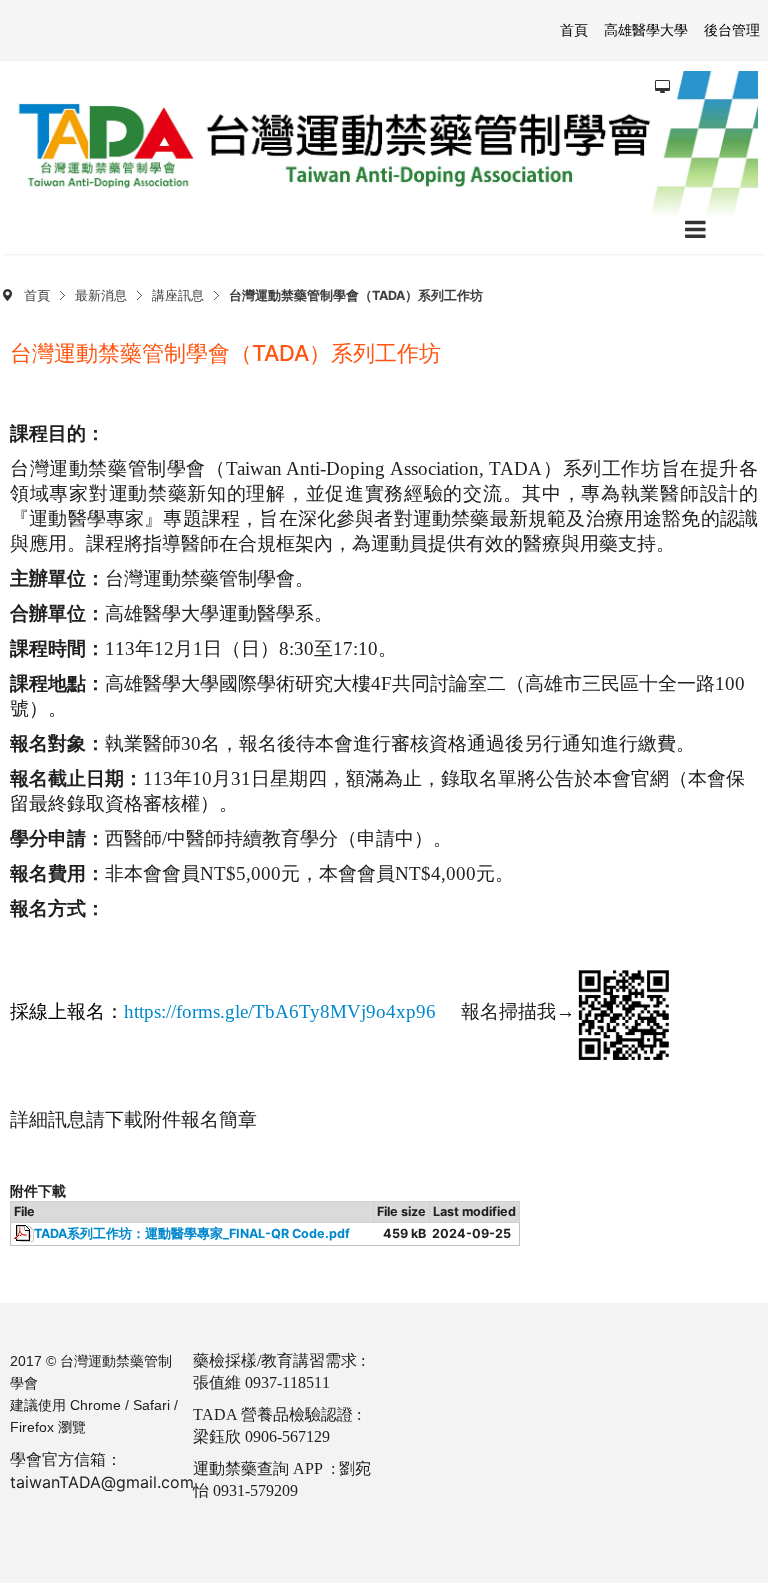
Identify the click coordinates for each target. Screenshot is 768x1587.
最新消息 (101, 295)
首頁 (37, 295)
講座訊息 (178, 295)
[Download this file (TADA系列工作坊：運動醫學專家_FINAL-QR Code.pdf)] (24, 1234)
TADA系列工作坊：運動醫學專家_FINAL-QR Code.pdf (192, 1233)
